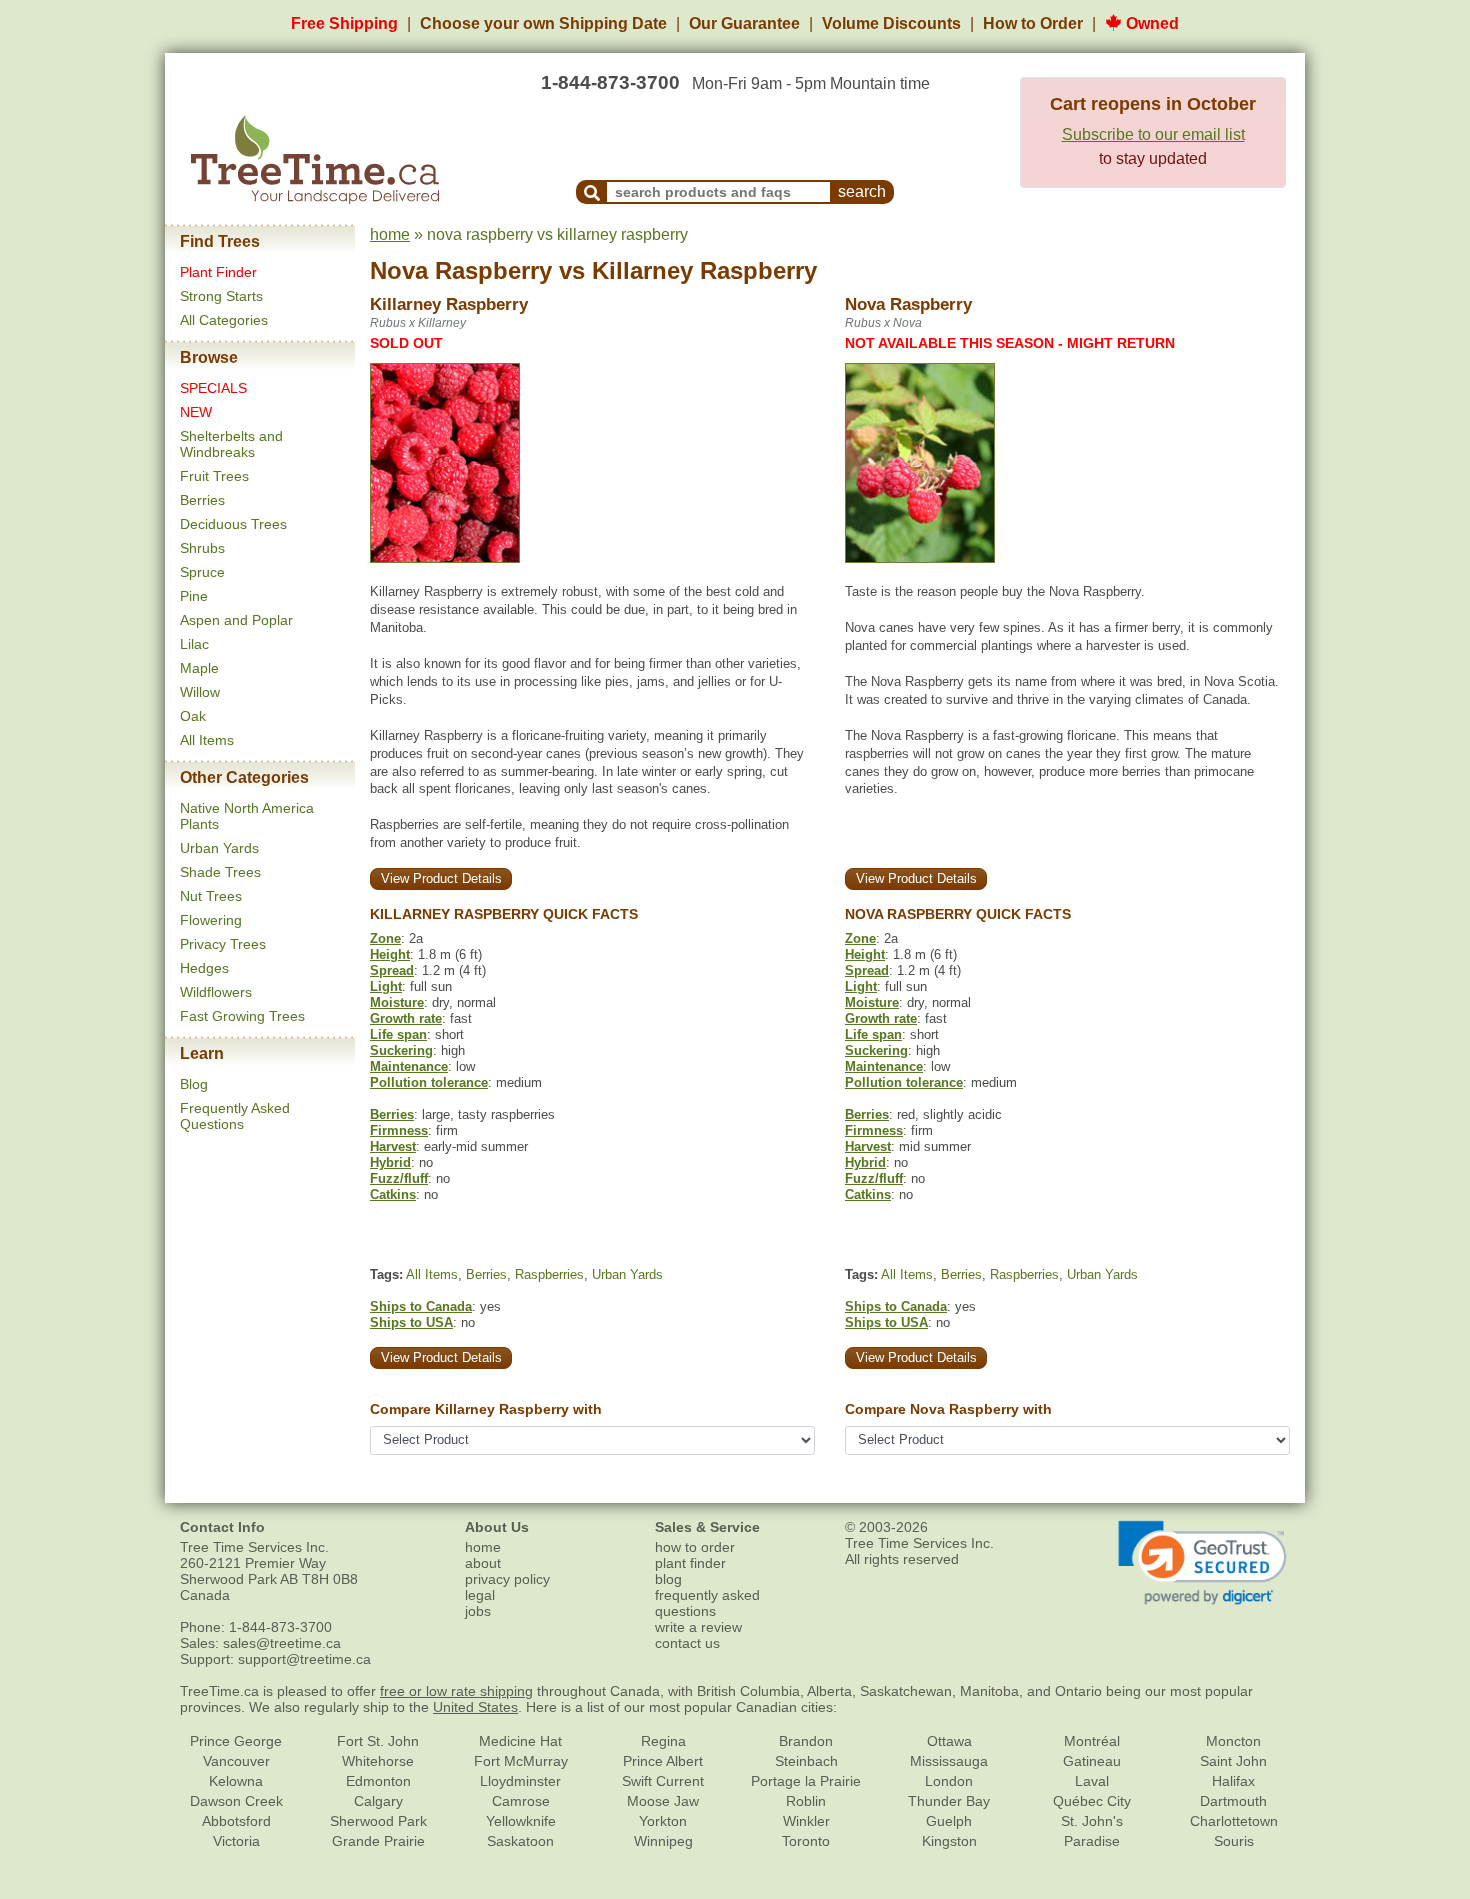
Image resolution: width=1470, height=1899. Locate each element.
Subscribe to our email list (1153, 134)
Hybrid (390, 1162)
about (483, 1563)
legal (480, 1595)
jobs (478, 1611)
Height (390, 954)
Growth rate (406, 1018)
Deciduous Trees (233, 524)
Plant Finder (218, 272)
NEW (196, 412)
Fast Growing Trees (242, 1016)
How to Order (1033, 23)
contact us (687, 1643)
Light (386, 986)
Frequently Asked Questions (235, 1116)
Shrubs (202, 548)
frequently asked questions (707, 1603)
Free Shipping (344, 23)
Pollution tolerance (429, 1082)
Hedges (204, 968)
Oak (193, 716)
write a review (698, 1627)
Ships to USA (411, 1322)
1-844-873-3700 (610, 82)
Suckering (401, 1050)
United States (475, 1707)
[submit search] (592, 192)
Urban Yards (219, 848)
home (390, 234)
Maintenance (409, 1066)
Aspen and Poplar (236, 620)
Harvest (393, 1146)
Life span (398, 1034)
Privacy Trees (223, 944)
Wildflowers (216, 992)
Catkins (393, 1194)
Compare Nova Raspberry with (948, 1409)
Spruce (202, 572)
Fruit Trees (214, 476)
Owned (1150, 23)
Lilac (194, 644)
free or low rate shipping (456, 1691)
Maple (199, 668)
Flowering (211, 920)
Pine (194, 596)
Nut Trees (211, 896)
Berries (202, 500)
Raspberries (549, 1274)
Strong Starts (221, 296)
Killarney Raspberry (704, 270)
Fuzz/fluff (399, 1178)
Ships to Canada (421, 1306)
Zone (385, 938)
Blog (194, 1084)
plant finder (690, 1563)
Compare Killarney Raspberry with (486, 1409)
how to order (695, 1547)
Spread (392, 970)
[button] (1202, 1563)
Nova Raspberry (461, 270)
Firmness (399, 1130)
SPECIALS (213, 388)
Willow (200, 692)
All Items (207, 740)
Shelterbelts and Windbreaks (231, 444)
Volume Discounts (891, 23)
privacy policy (507, 1579)
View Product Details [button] (441, 878)
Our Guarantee (744, 23)
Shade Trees (220, 872)
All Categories (224, 320)
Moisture (397, 1002)
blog (668, 1579)
